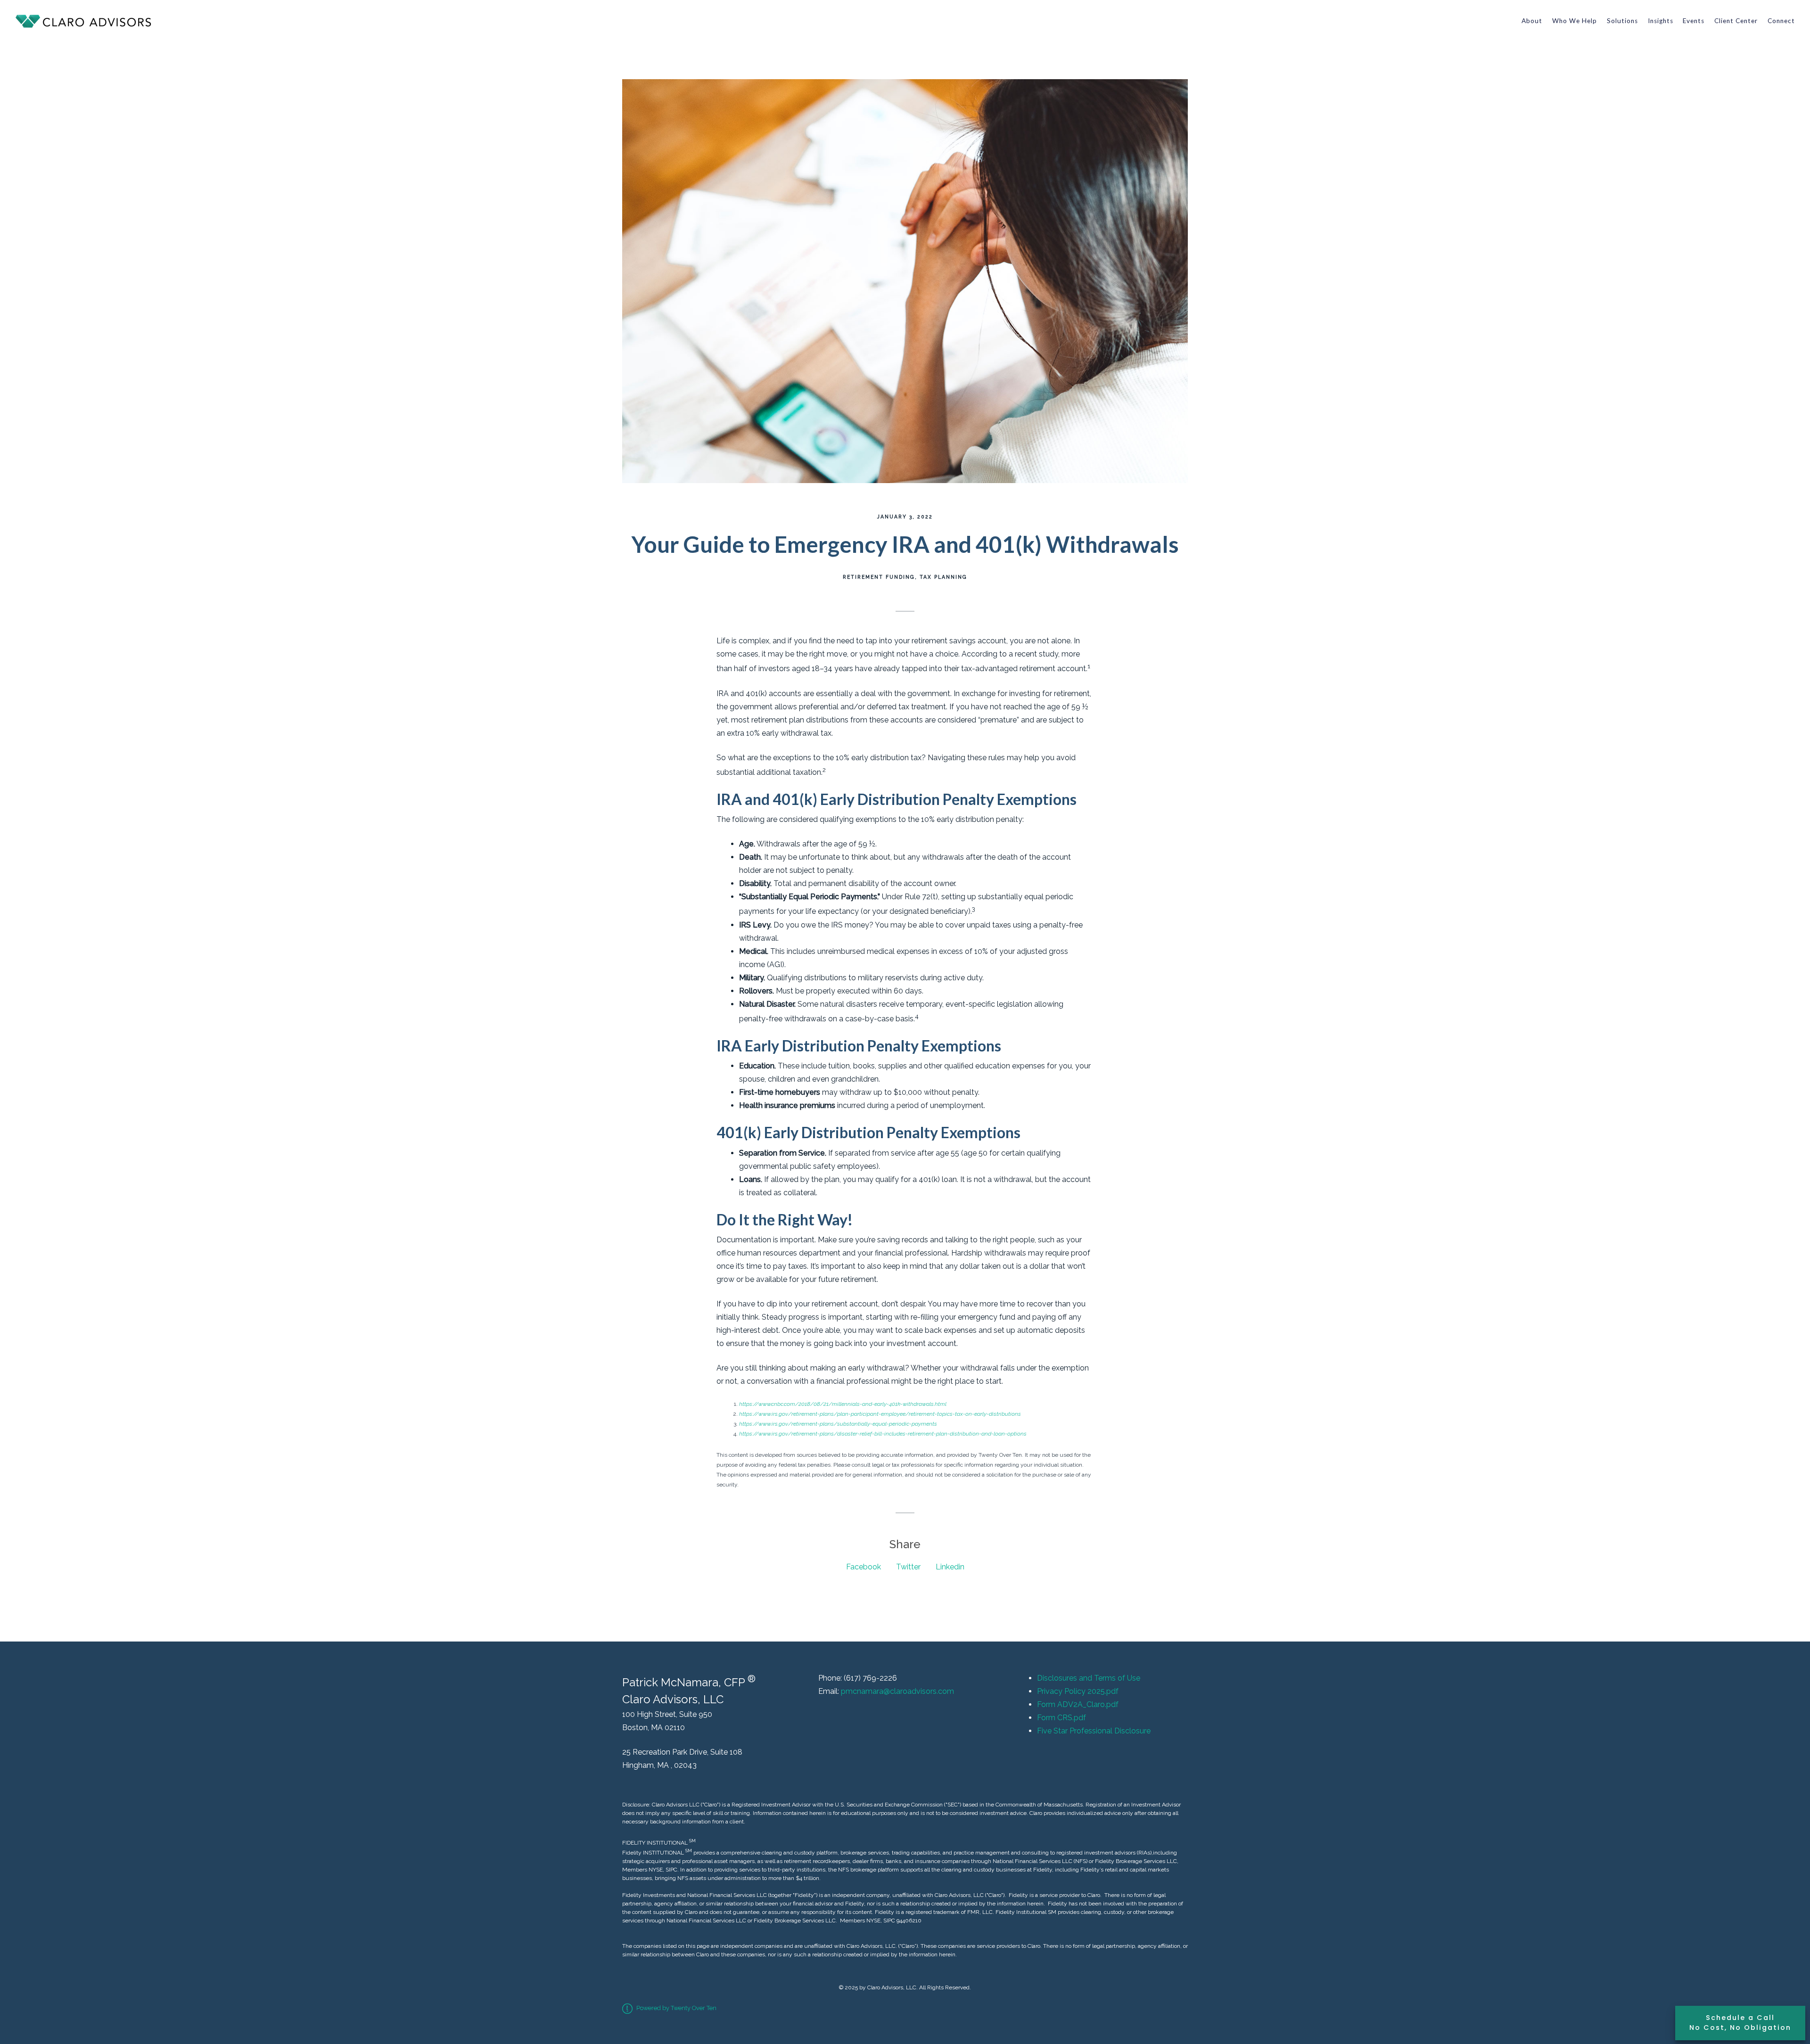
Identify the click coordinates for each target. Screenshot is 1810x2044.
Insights (1661, 21)
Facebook (864, 1567)
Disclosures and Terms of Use (1089, 1678)
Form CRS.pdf (1061, 1718)
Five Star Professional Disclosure (1094, 1731)
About (1532, 21)
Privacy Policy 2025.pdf (1078, 1691)
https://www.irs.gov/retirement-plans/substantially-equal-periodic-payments (838, 1424)
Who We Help (1575, 21)
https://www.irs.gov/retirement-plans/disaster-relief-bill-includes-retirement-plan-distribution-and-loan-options (883, 1434)
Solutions (1622, 21)
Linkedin (950, 1567)
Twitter (908, 1567)
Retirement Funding (879, 577)
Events (1694, 21)
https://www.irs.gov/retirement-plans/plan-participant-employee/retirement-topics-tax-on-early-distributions (880, 1414)
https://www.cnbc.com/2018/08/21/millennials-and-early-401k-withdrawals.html (843, 1404)
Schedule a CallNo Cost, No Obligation (1740, 2023)
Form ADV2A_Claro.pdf (1078, 1704)
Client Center (1736, 21)
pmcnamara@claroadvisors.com (897, 1691)
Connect (1781, 21)
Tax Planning (943, 577)
